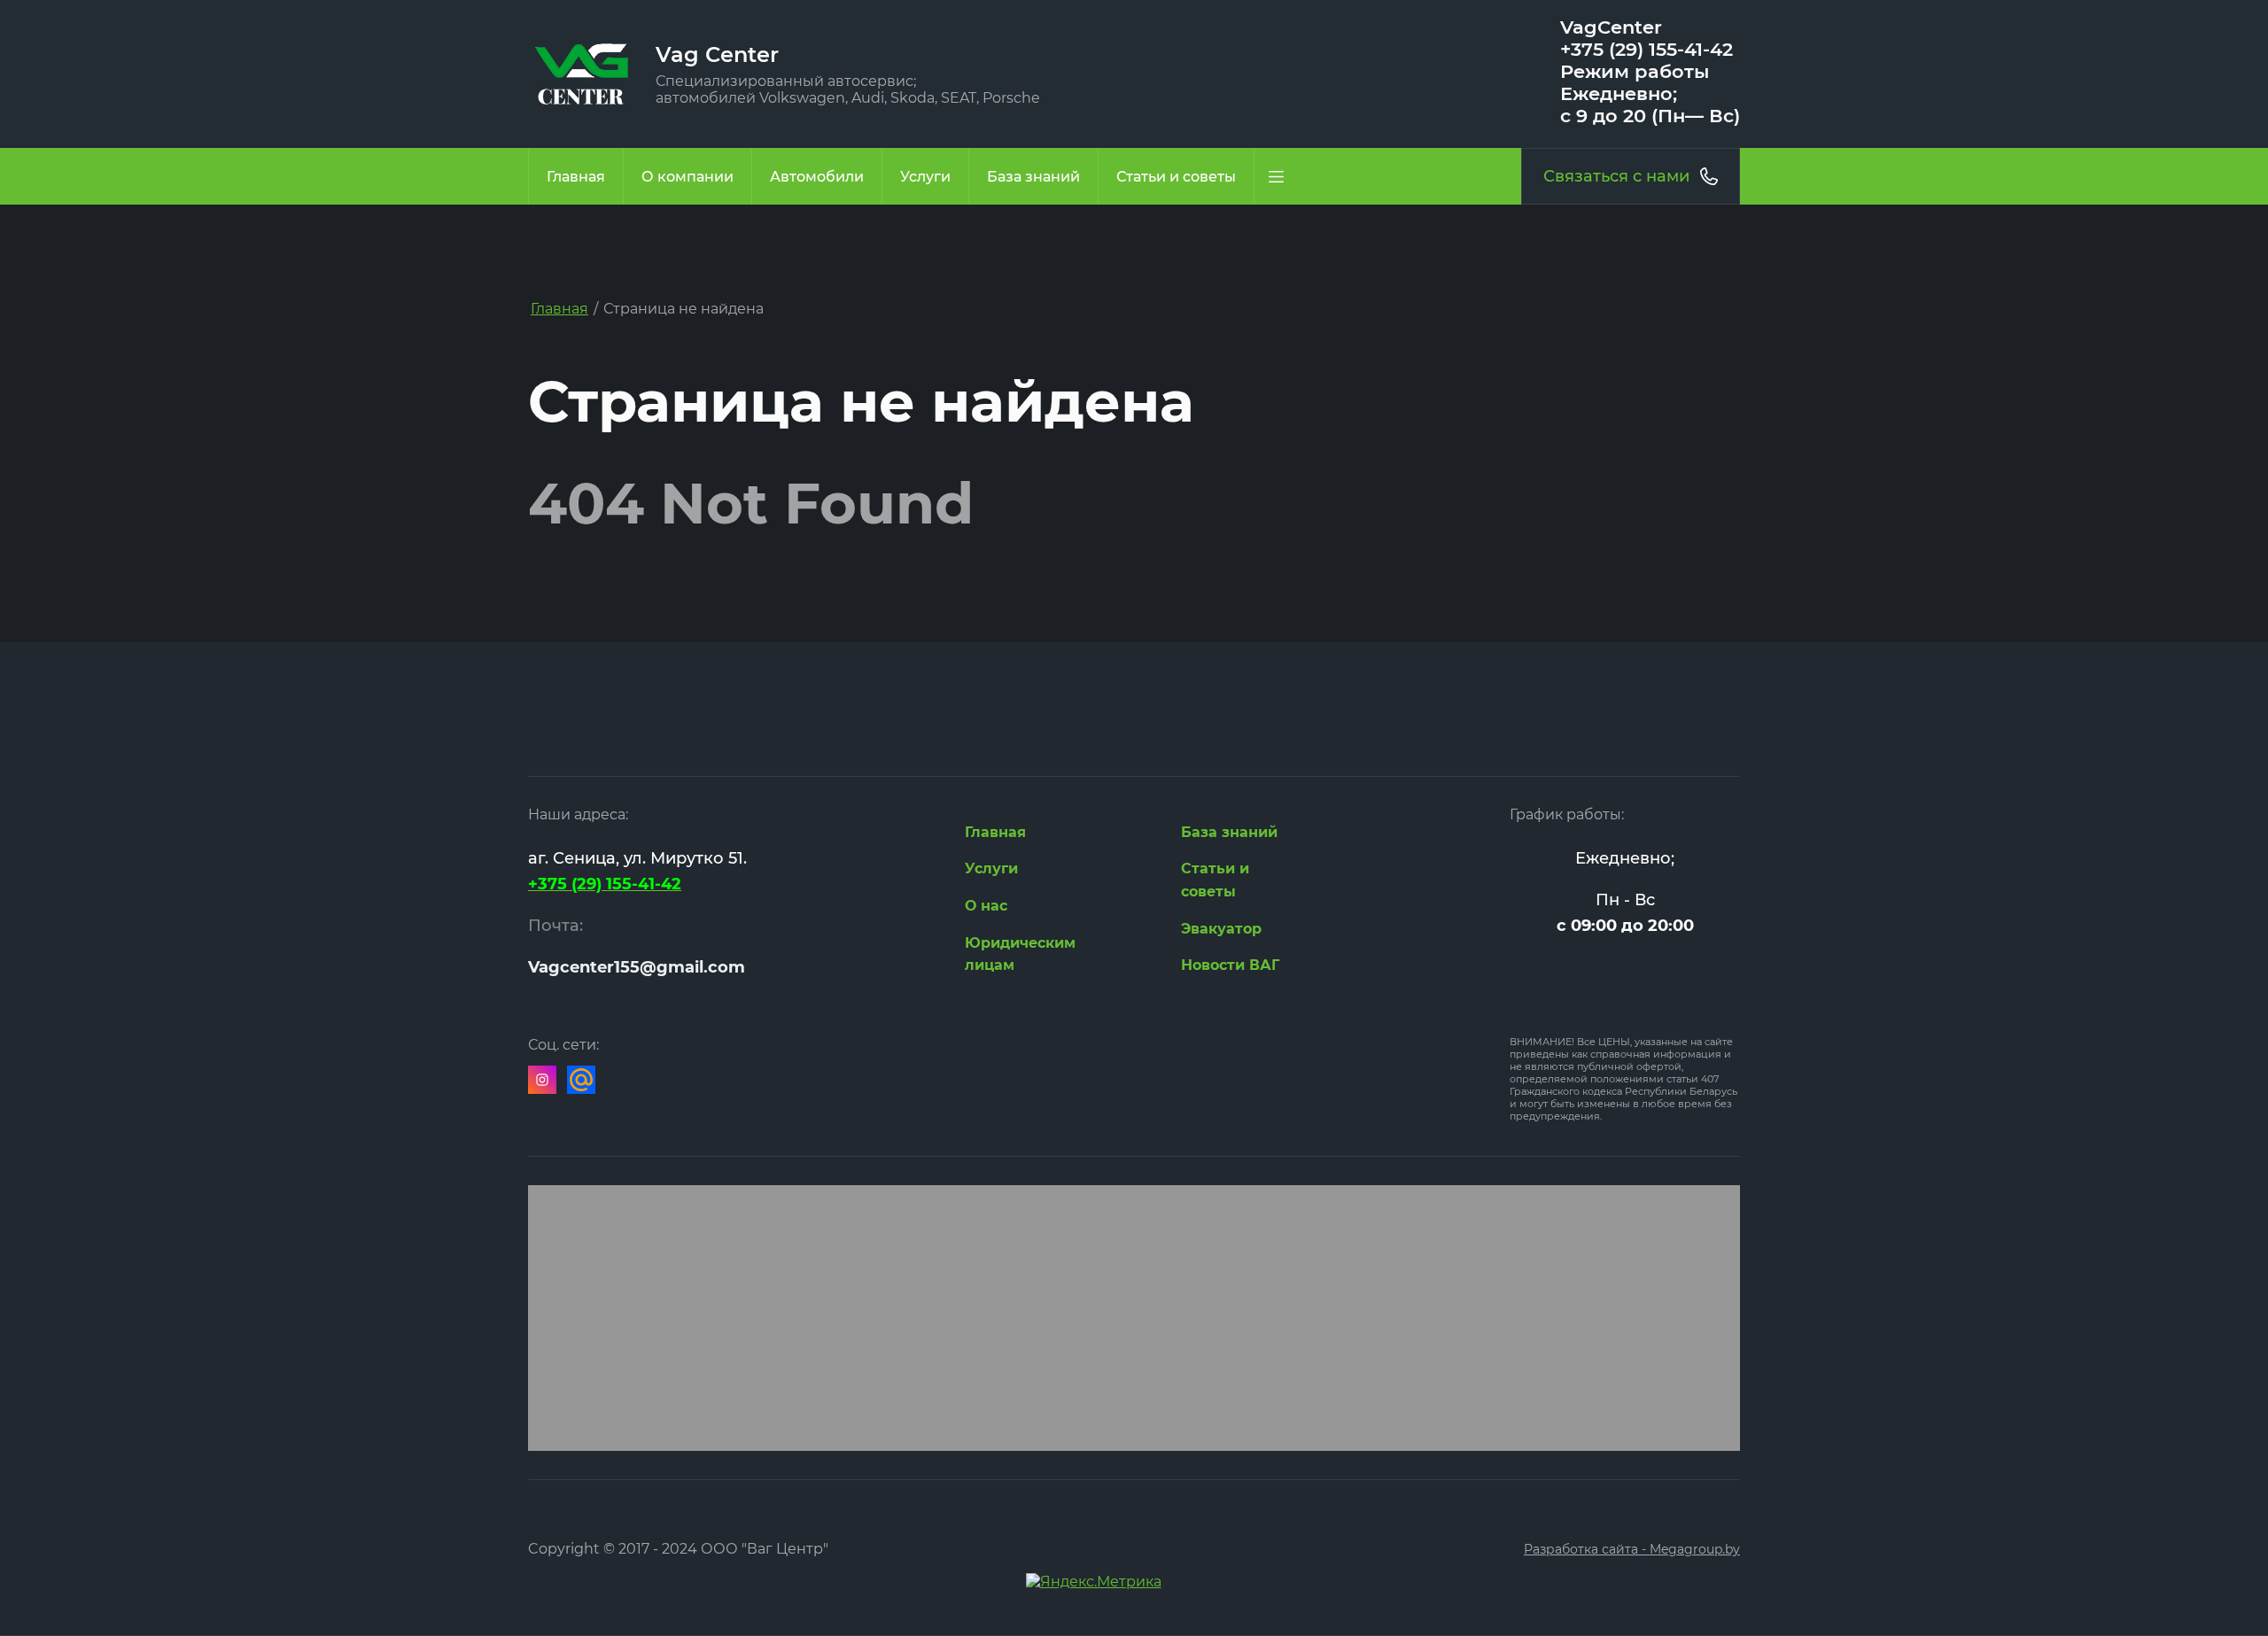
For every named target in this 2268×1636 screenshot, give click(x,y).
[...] (1276, 176)
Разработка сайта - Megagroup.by (1632, 1549)
